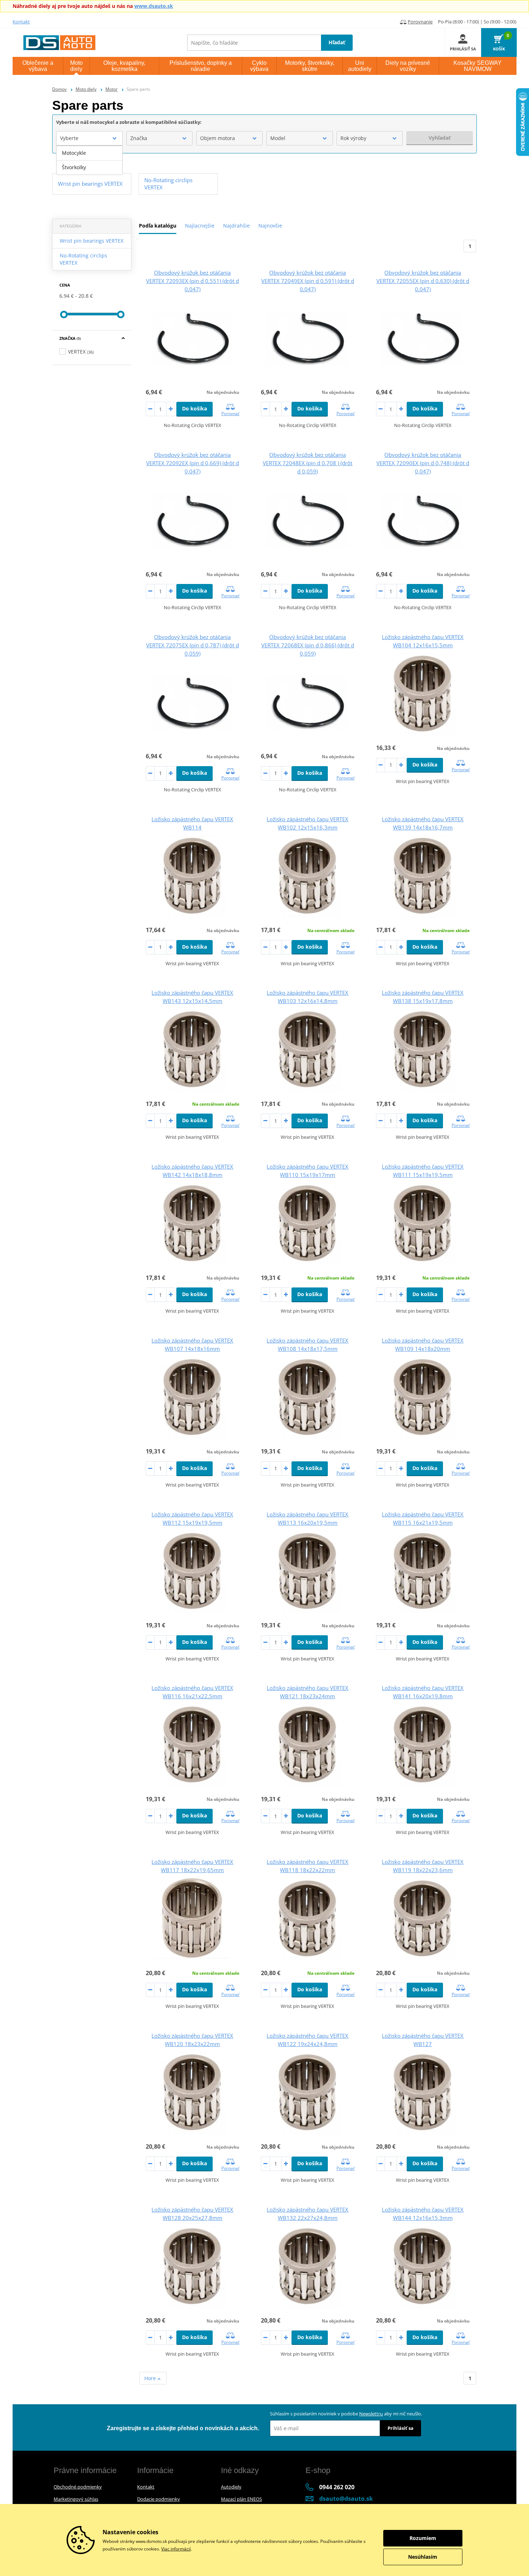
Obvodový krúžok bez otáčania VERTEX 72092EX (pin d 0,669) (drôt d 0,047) (193, 463)
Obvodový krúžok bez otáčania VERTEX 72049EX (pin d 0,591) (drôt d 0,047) (308, 281)
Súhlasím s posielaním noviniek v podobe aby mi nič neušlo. (346, 2414)
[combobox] (89, 138)
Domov (59, 89)
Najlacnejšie (200, 226)
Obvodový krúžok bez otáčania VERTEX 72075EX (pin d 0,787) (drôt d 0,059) (193, 645)
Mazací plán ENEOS (241, 2499)
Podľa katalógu (158, 226)
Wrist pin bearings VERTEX (92, 241)
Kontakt (21, 22)
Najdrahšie (236, 226)
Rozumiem (423, 2538)
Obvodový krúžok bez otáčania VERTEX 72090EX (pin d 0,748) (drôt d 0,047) (423, 463)
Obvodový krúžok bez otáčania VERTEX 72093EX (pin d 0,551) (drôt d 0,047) (193, 281)
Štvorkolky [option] (74, 167)
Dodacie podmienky (159, 2499)
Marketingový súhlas (76, 2499)
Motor (112, 89)
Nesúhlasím (423, 2557)
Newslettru (371, 2414)
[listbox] (89, 160)
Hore (151, 2378)
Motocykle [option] (74, 153)
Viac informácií (176, 2549)
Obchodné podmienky (78, 2487)
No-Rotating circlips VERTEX (83, 259)
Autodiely (231, 2487)
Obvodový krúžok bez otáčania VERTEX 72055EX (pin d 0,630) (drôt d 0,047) (423, 281)
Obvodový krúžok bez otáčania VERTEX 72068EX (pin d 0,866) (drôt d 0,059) (308, 645)
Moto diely (86, 89)
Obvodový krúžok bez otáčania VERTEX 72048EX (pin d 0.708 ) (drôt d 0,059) (308, 463)
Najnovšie (270, 226)
